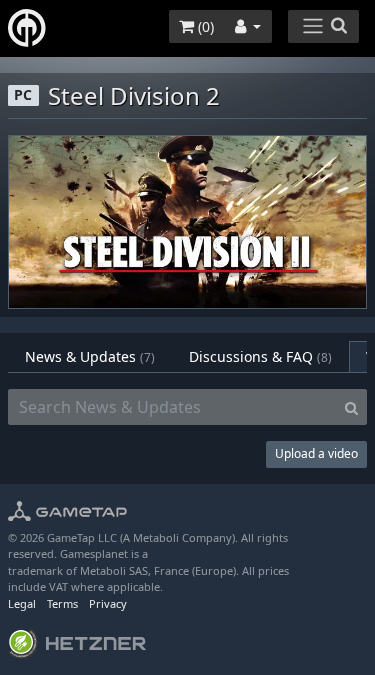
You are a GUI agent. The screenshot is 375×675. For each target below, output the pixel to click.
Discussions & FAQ (260, 356)
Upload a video (316, 453)
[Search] (351, 407)
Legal (22, 603)
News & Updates (90, 356)
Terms (62, 603)
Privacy (108, 603)
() (204, 26)
